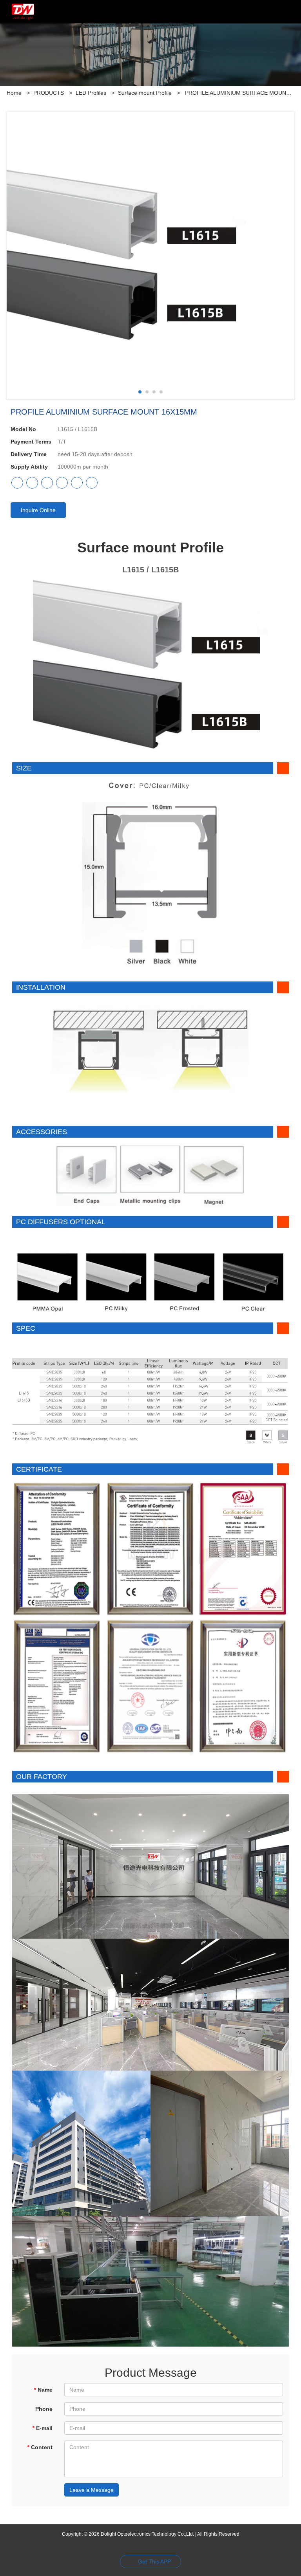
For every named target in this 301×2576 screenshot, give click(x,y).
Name (43, 2390)
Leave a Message (92, 2490)
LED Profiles (91, 93)
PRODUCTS (49, 93)
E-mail (42, 2428)
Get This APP (154, 2562)
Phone (44, 2409)
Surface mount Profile (145, 93)
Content (40, 2447)
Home (14, 93)
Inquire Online (38, 510)
